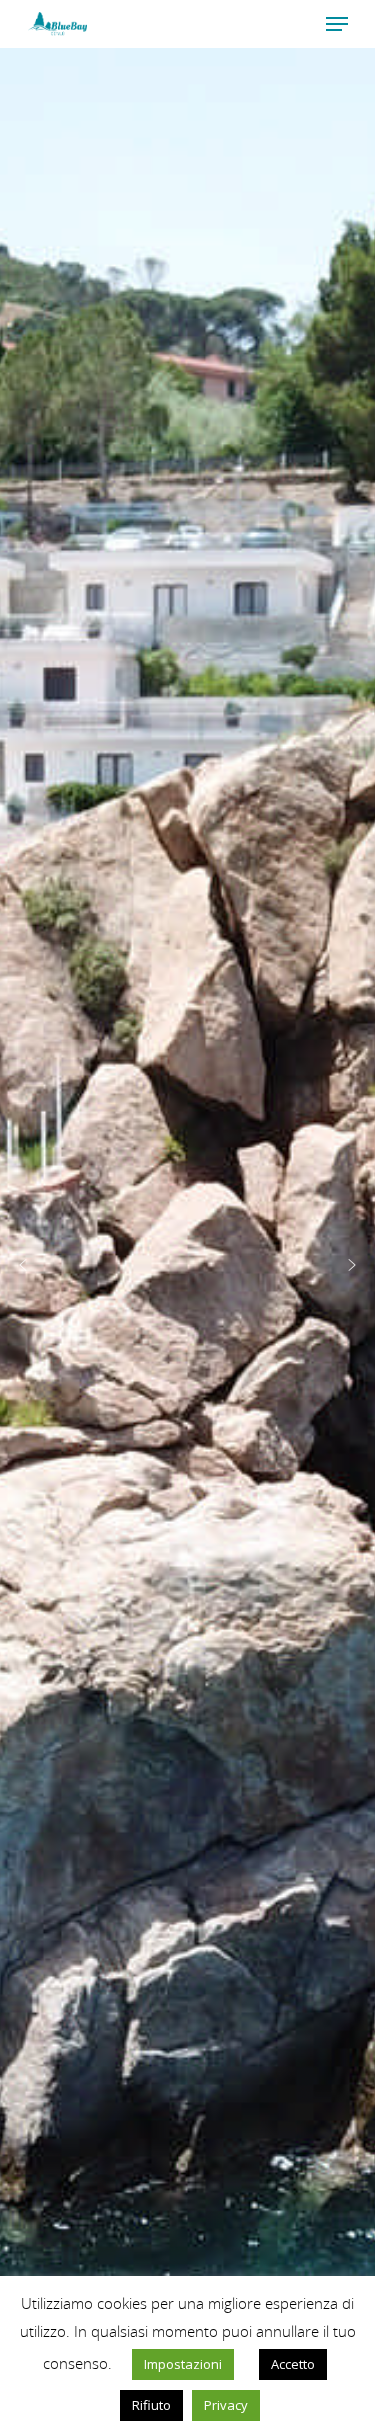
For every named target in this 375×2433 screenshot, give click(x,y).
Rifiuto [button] (151, 2405)
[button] (23, 1265)
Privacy (226, 2405)
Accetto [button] (293, 2364)
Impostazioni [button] (183, 2364)
